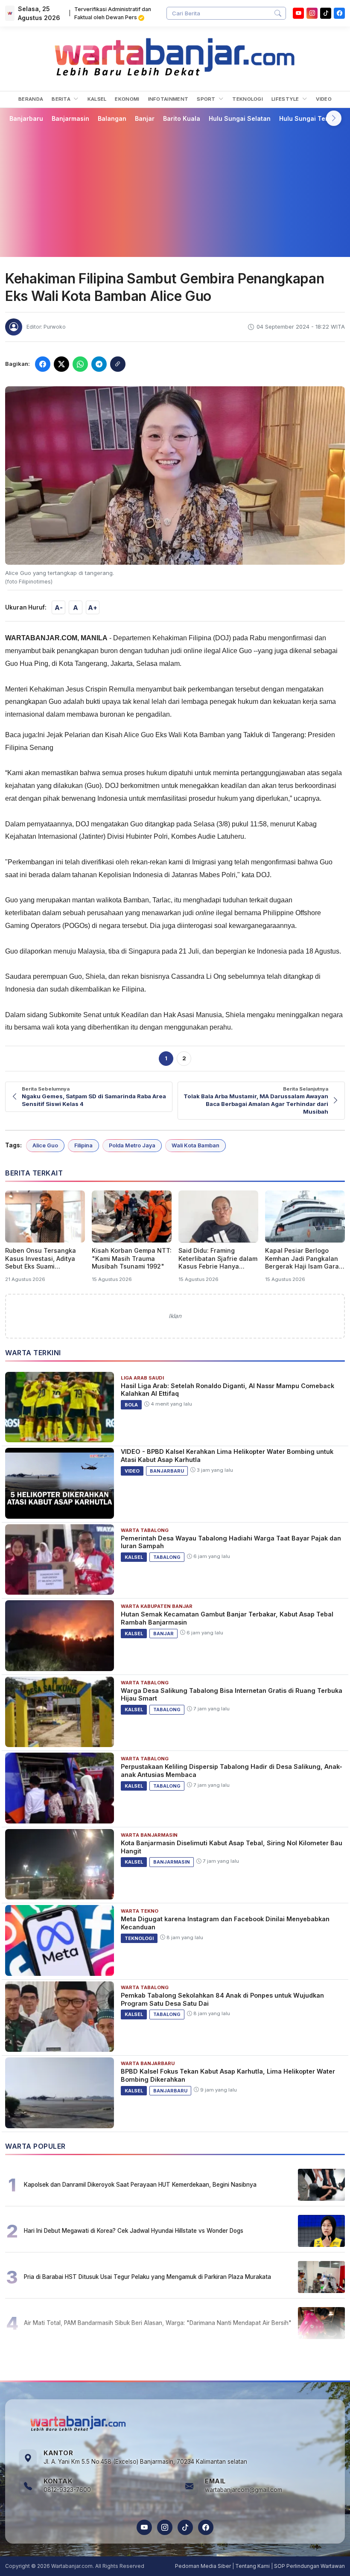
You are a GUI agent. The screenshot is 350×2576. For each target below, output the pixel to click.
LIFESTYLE (286, 99)
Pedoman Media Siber (203, 2566)
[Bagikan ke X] (61, 364)
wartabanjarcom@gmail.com (244, 2490)
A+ (93, 608)
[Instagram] (312, 13)
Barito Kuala (182, 118)
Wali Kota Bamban (195, 1145)
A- (59, 608)
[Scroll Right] (334, 118)
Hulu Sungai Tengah (310, 118)
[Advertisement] (175, 190)
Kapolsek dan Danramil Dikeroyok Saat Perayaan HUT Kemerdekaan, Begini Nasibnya (140, 2185)
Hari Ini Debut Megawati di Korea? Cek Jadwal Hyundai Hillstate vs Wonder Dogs (134, 2231)
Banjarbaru (26, 118)
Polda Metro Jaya (132, 1145)
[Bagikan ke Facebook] (43, 364)
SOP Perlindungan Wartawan (309, 2566)
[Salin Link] (118, 364)
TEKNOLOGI (248, 99)
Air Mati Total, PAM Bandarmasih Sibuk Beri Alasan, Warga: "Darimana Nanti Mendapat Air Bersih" (158, 2323)
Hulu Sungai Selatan (240, 118)
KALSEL (97, 99)
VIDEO (324, 99)
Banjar (145, 118)
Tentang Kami (252, 2566)
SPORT (207, 99)
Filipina (83, 1145)
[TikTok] (185, 2527)
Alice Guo (45, 1145)
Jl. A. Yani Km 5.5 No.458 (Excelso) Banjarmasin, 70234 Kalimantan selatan (145, 2462)
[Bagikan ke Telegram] (99, 364)
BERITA (62, 99)
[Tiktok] (326, 13)
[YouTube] (298, 13)
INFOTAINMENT (168, 99)
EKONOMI (127, 99)
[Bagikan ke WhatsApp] (80, 364)
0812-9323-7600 (67, 2490)
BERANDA (31, 99)
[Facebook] (339, 13)
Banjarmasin (70, 118)
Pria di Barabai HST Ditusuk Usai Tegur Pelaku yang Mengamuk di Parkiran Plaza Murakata (147, 2277)
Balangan (112, 118)
